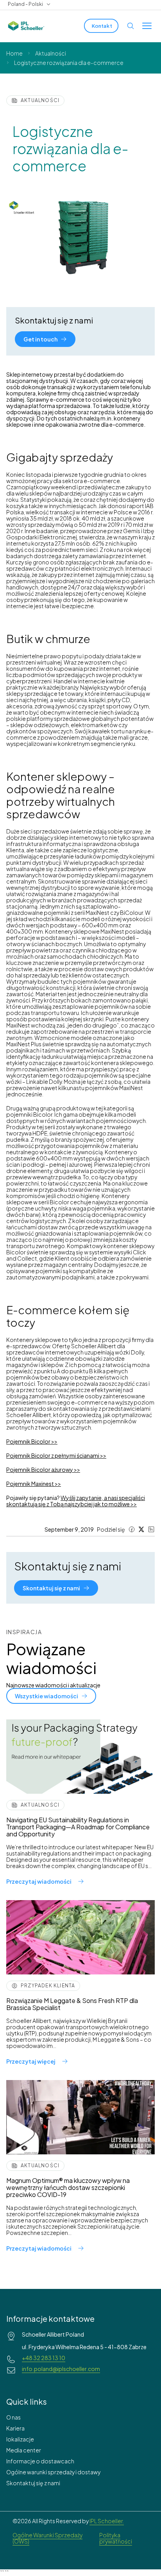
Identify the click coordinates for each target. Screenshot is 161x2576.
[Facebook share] (132, 1529)
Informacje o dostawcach (40, 2461)
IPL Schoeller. (107, 2521)
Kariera (15, 2428)
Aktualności (51, 53)
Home (14, 53)
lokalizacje (20, 2439)
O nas (13, 2417)
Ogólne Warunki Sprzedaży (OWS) (47, 2538)
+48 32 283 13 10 (44, 2358)
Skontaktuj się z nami (33, 2483)
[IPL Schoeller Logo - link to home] (26, 26)
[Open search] (131, 26)
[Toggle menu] (147, 26)
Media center (24, 2450)
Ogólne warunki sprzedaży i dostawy (53, 2472)
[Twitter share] (141, 1529)
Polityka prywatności (116, 2538)
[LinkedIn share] (151, 1529)
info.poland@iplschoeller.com (61, 2369)
